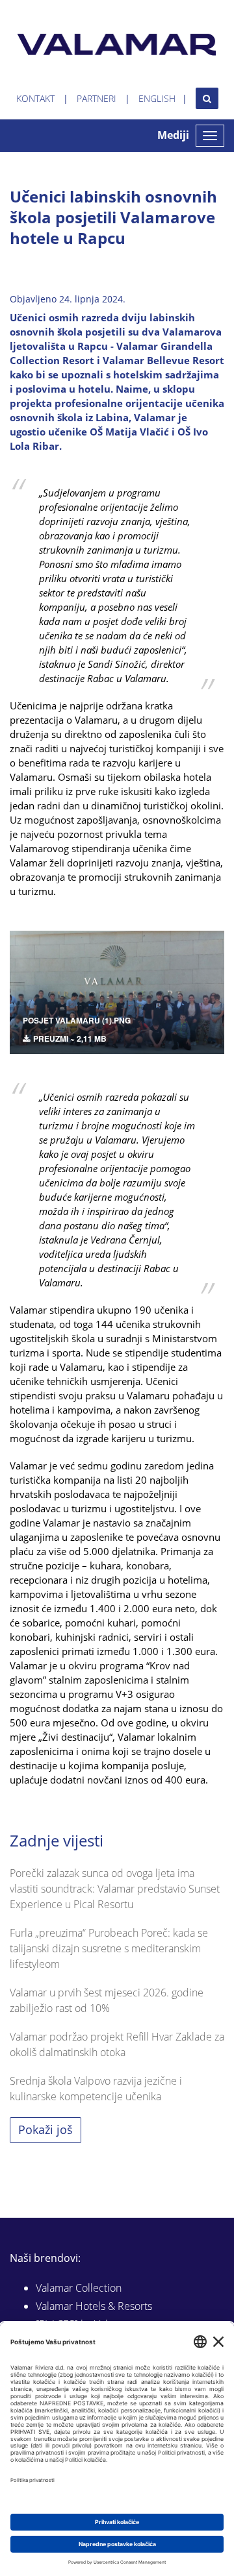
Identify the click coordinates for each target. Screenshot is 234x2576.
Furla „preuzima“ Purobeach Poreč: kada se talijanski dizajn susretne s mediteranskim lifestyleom (109, 1948)
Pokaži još (45, 2129)
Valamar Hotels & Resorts (94, 2306)
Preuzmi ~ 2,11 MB (70, 1038)
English (157, 98)
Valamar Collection (79, 2288)
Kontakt (35, 98)
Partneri (97, 98)
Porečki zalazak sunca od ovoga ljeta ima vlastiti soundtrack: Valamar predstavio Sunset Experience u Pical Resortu (115, 1889)
